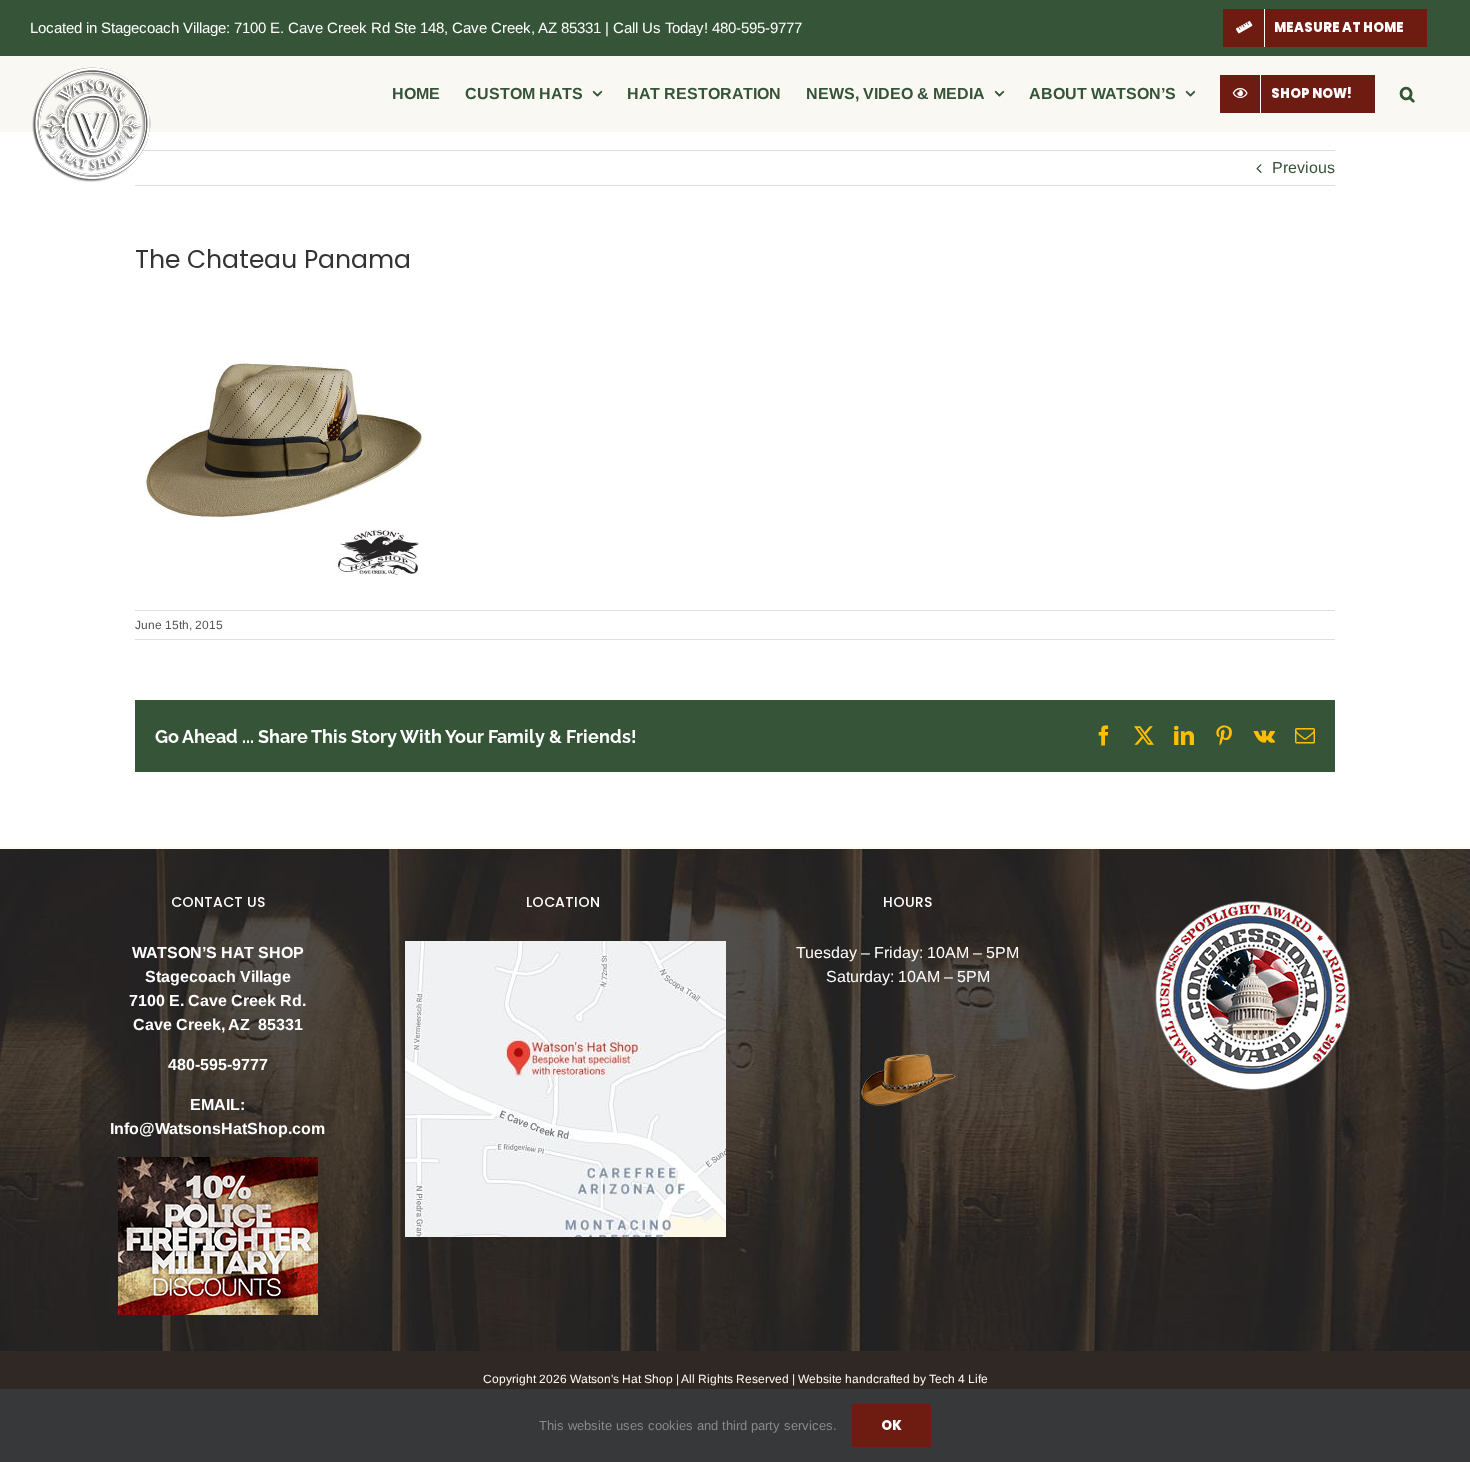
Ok (891, 1425)
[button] (1407, 93)
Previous (1303, 167)
